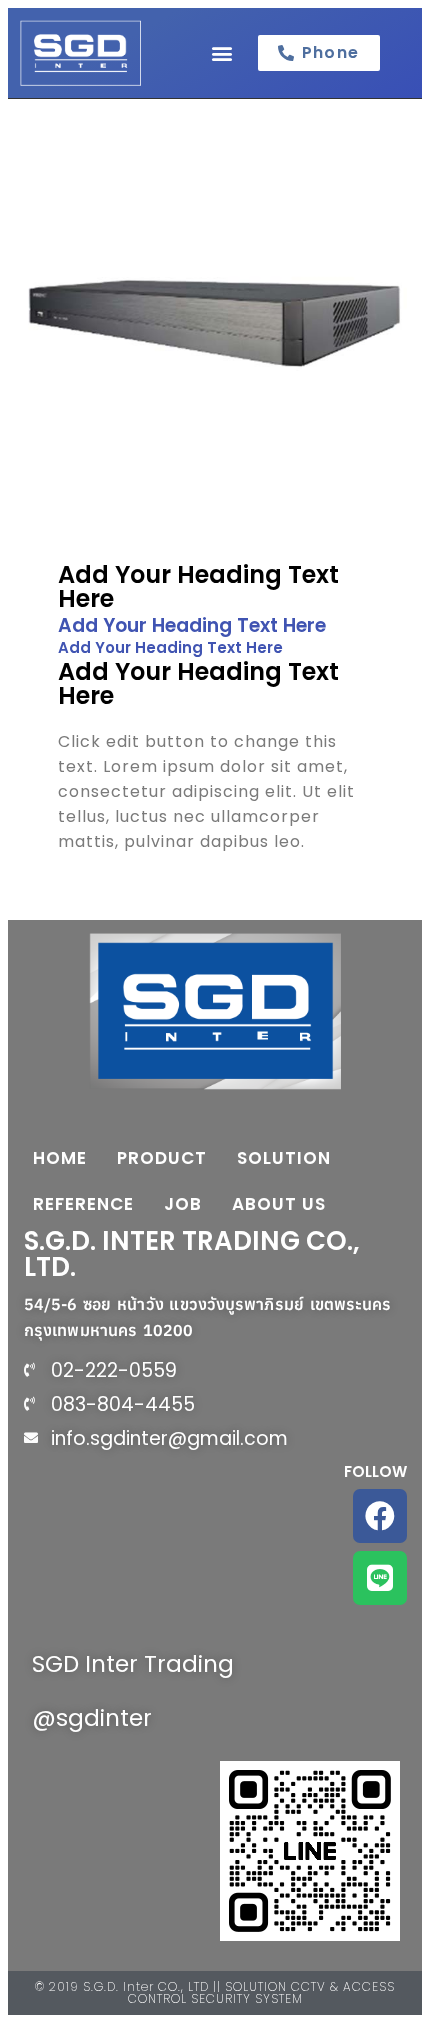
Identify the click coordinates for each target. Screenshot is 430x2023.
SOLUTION (284, 1158)
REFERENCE (83, 1204)
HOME (60, 1158)
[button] (221, 52)
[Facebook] (380, 1516)
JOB (183, 1204)
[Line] (380, 1578)
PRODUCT (162, 1158)
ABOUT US (279, 1204)
